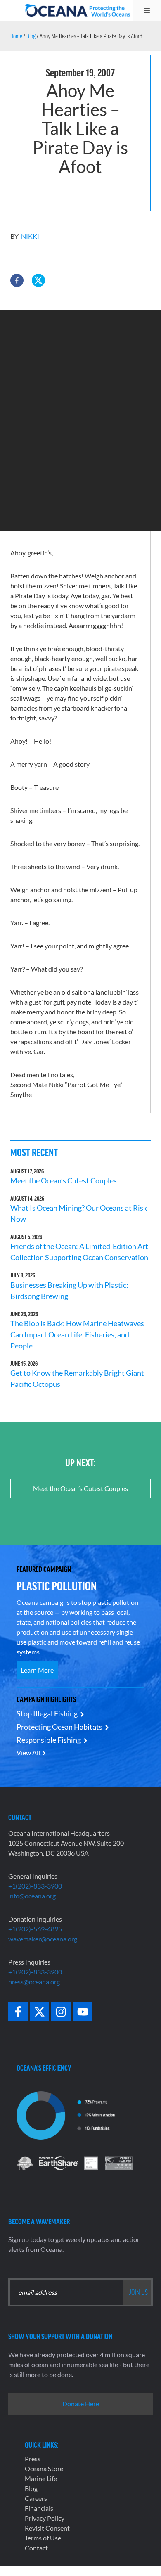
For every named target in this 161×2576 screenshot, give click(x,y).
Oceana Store (44, 2468)
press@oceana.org (34, 1982)
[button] (17, 280)
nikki (30, 236)
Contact (36, 2548)
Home (16, 36)
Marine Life (41, 2478)
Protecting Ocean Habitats (59, 1727)
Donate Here (81, 2404)
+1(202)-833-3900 (35, 1886)
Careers (36, 2498)
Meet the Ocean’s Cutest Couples (64, 1180)
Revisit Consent (47, 2528)
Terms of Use (43, 2538)
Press (33, 2459)
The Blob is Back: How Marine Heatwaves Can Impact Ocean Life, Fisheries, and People (77, 1334)
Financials (39, 2508)
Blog (31, 36)
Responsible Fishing (49, 1740)
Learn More (37, 1670)
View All (28, 1752)
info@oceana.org (32, 1896)
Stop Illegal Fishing (47, 1713)
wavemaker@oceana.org (43, 1939)
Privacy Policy (45, 2518)
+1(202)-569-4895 (35, 1929)
